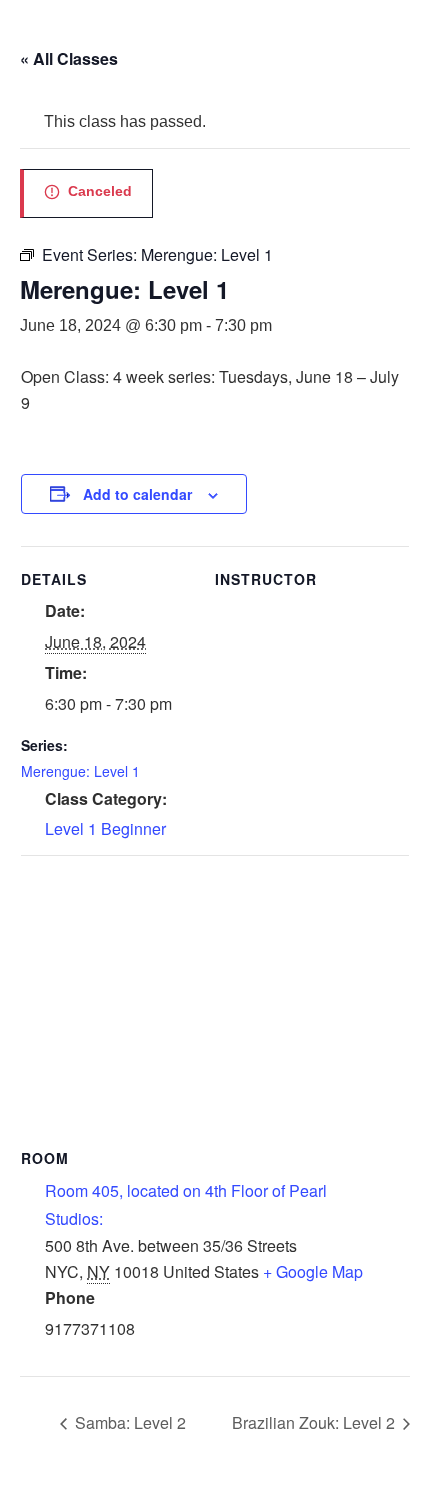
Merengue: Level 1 (80, 771)
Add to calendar (137, 494)
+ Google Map (313, 1271)
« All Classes (69, 58)
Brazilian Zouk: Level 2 (315, 1422)
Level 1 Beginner (105, 828)
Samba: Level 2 (128, 1422)
